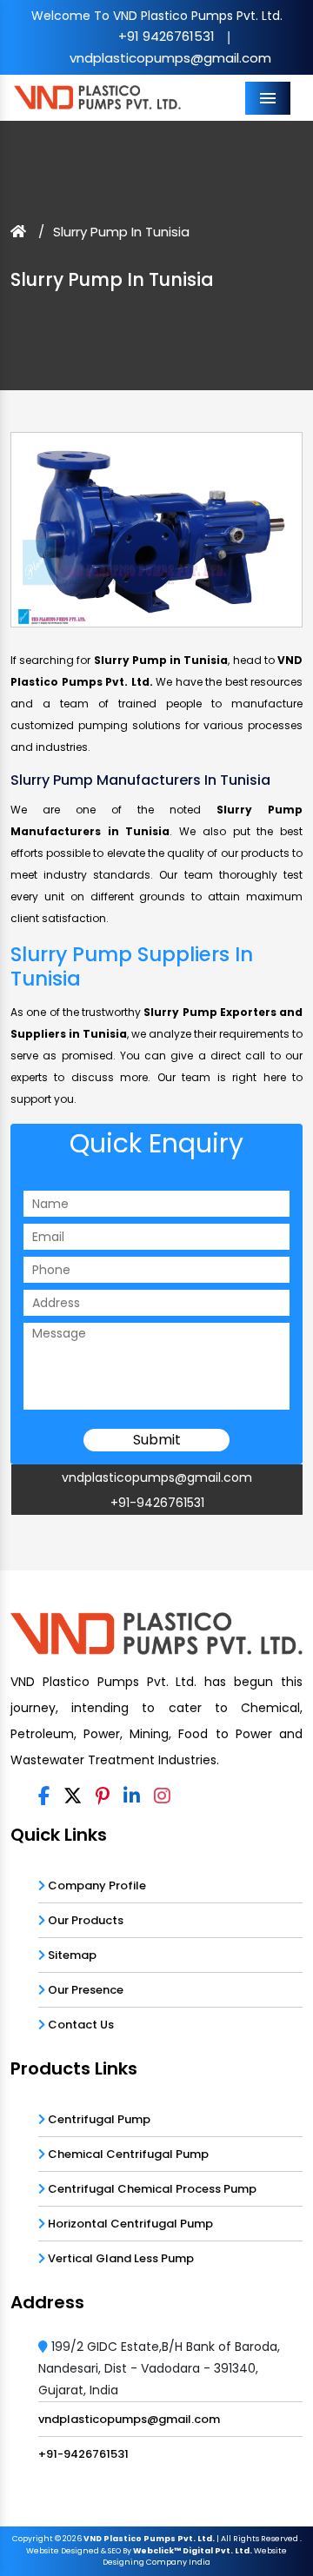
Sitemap (71, 1955)
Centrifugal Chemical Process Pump (151, 2189)
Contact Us (80, 2025)
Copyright (33, 2539)
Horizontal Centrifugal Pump (129, 2224)
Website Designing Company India (195, 2557)
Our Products (84, 1920)
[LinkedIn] (132, 1797)
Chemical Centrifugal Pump (127, 2154)
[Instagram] (162, 1797)
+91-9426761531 (157, 1503)
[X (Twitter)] (73, 1797)
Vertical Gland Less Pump (120, 2258)
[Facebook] (44, 1797)
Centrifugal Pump (98, 2119)
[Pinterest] (103, 1797)
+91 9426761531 (166, 36)
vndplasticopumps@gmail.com (170, 58)
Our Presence (84, 1990)
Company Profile (96, 1886)
